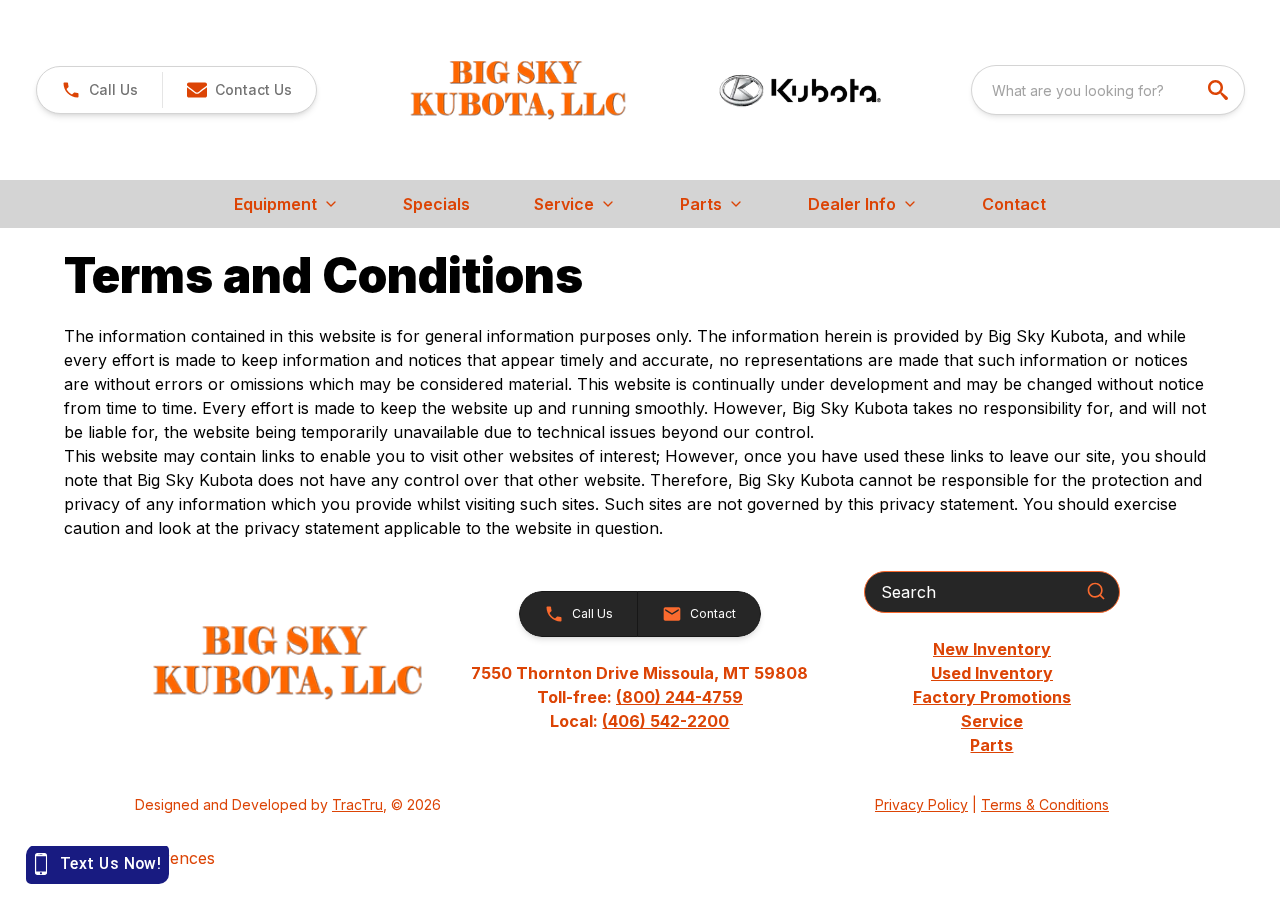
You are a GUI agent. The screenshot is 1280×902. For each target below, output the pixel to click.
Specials (436, 204)
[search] (1220, 90)
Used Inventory (992, 673)
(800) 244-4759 (679, 697)
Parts (991, 745)
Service (992, 721)
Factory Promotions (992, 697)
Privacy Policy (921, 804)
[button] (99, 90)
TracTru (357, 804)
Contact (1014, 204)
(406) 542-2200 (665, 721)
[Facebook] (640, 805)
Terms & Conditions (1045, 804)
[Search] (1096, 591)
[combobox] (1108, 90)
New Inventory (992, 649)
